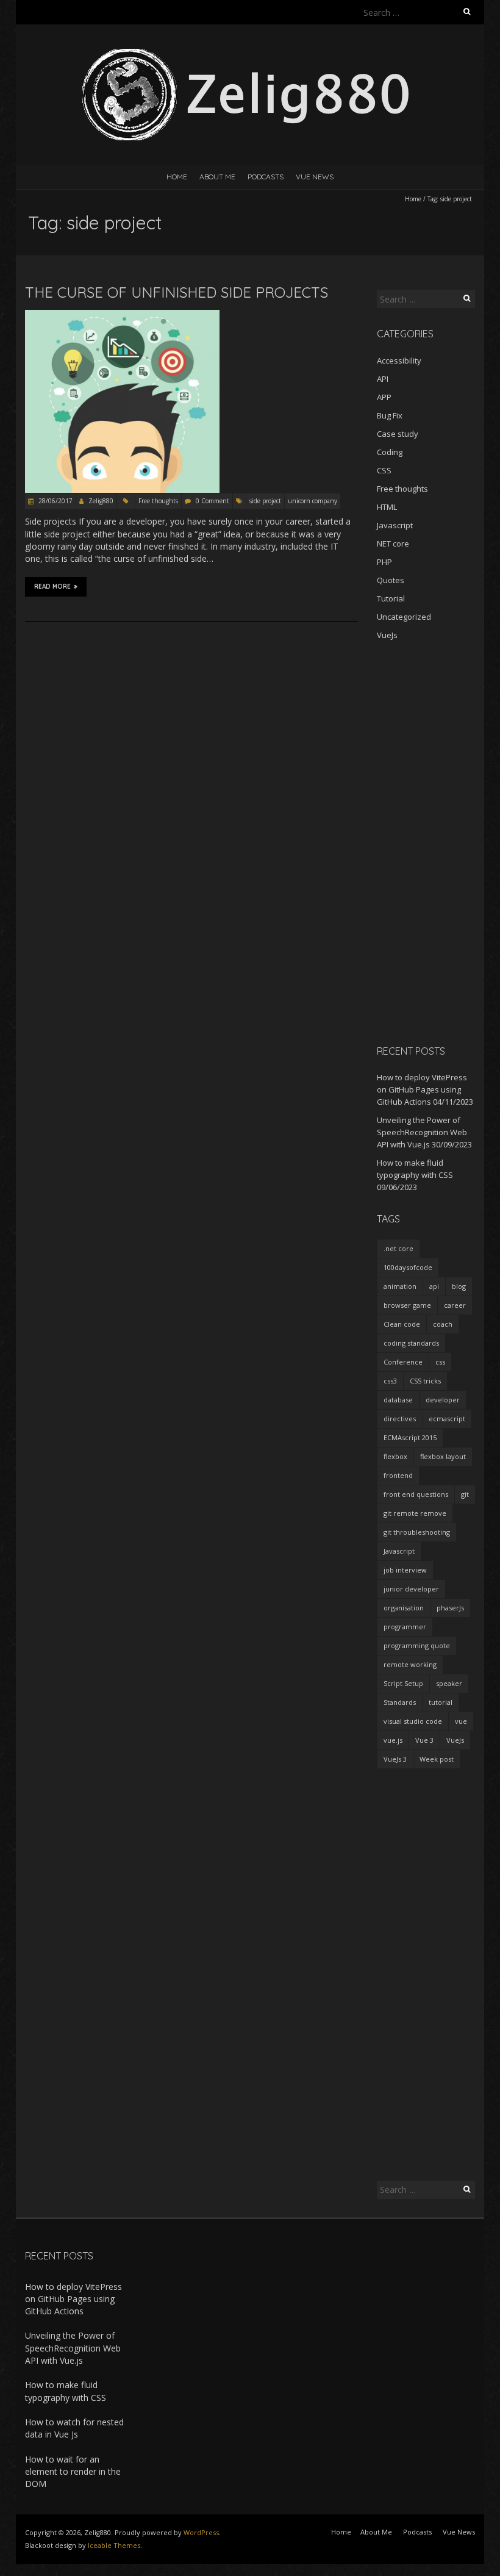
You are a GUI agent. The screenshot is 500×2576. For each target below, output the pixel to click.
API (383, 379)
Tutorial (391, 598)
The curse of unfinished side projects (177, 292)
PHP (384, 562)
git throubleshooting (417, 1532)
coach (443, 1324)
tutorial (441, 1702)
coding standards (411, 1343)
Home (177, 177)
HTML (387, 507)
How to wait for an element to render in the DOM (73, 2472)
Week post (437, 1759)
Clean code (402, 1324)
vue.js (393, 1740)
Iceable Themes (114, 2545)
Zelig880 (101, 501)
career (455, 1305)
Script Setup (403, 1683)
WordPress (201, 2532)
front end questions (416, 1494)
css (440, 1362)
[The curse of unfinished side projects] (122, 316)
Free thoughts (158, 501)
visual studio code (413, 1721)
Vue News (315, 177)
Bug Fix (390, 415)
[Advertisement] (426, 842)
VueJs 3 (395, 1759)
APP (384, 397)
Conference (403, 1362)
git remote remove (415, 1513)
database (398, 1400)
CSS (384, 470)
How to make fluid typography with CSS (66, 2391)
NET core (393, 544)
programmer (405, 1627)
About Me (217, 177)
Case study (398, 434)
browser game (407, 1305)
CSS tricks (425, 1381)
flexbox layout (443, 1456)
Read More (52, 587)
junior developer (411, 1589)
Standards (400, 1702)
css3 (390, 1381)
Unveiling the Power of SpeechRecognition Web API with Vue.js (422, 1132)
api (434, 1286)
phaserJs (450, 1608)
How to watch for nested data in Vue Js (74, 2428)
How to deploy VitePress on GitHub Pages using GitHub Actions (422, 1089)
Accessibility (399, 361)
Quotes (391, 580)
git (465, 1494)
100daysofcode (408, 1267)
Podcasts (266, 177)
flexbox (395, 1456)
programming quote (417, 1645)
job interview (405, 1570)
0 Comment (212, 501)
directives (400, 1419)
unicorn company (312, 501)
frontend (398, 1475)
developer (443, 1400)
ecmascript (447, 1419)
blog (459, 1286)
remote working (410, 1664)
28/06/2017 (55, 501)
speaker (449, 1683)
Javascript (395, 525)
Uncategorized (404, 617)
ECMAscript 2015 (410, 1437)
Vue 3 (424, 1740)
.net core (398, 1248)
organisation (404, 1608)
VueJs (387, 635)
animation (400, 1286)
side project (265, 501)
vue (461, 1721)
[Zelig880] (250, 55)
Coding (390, 452)
